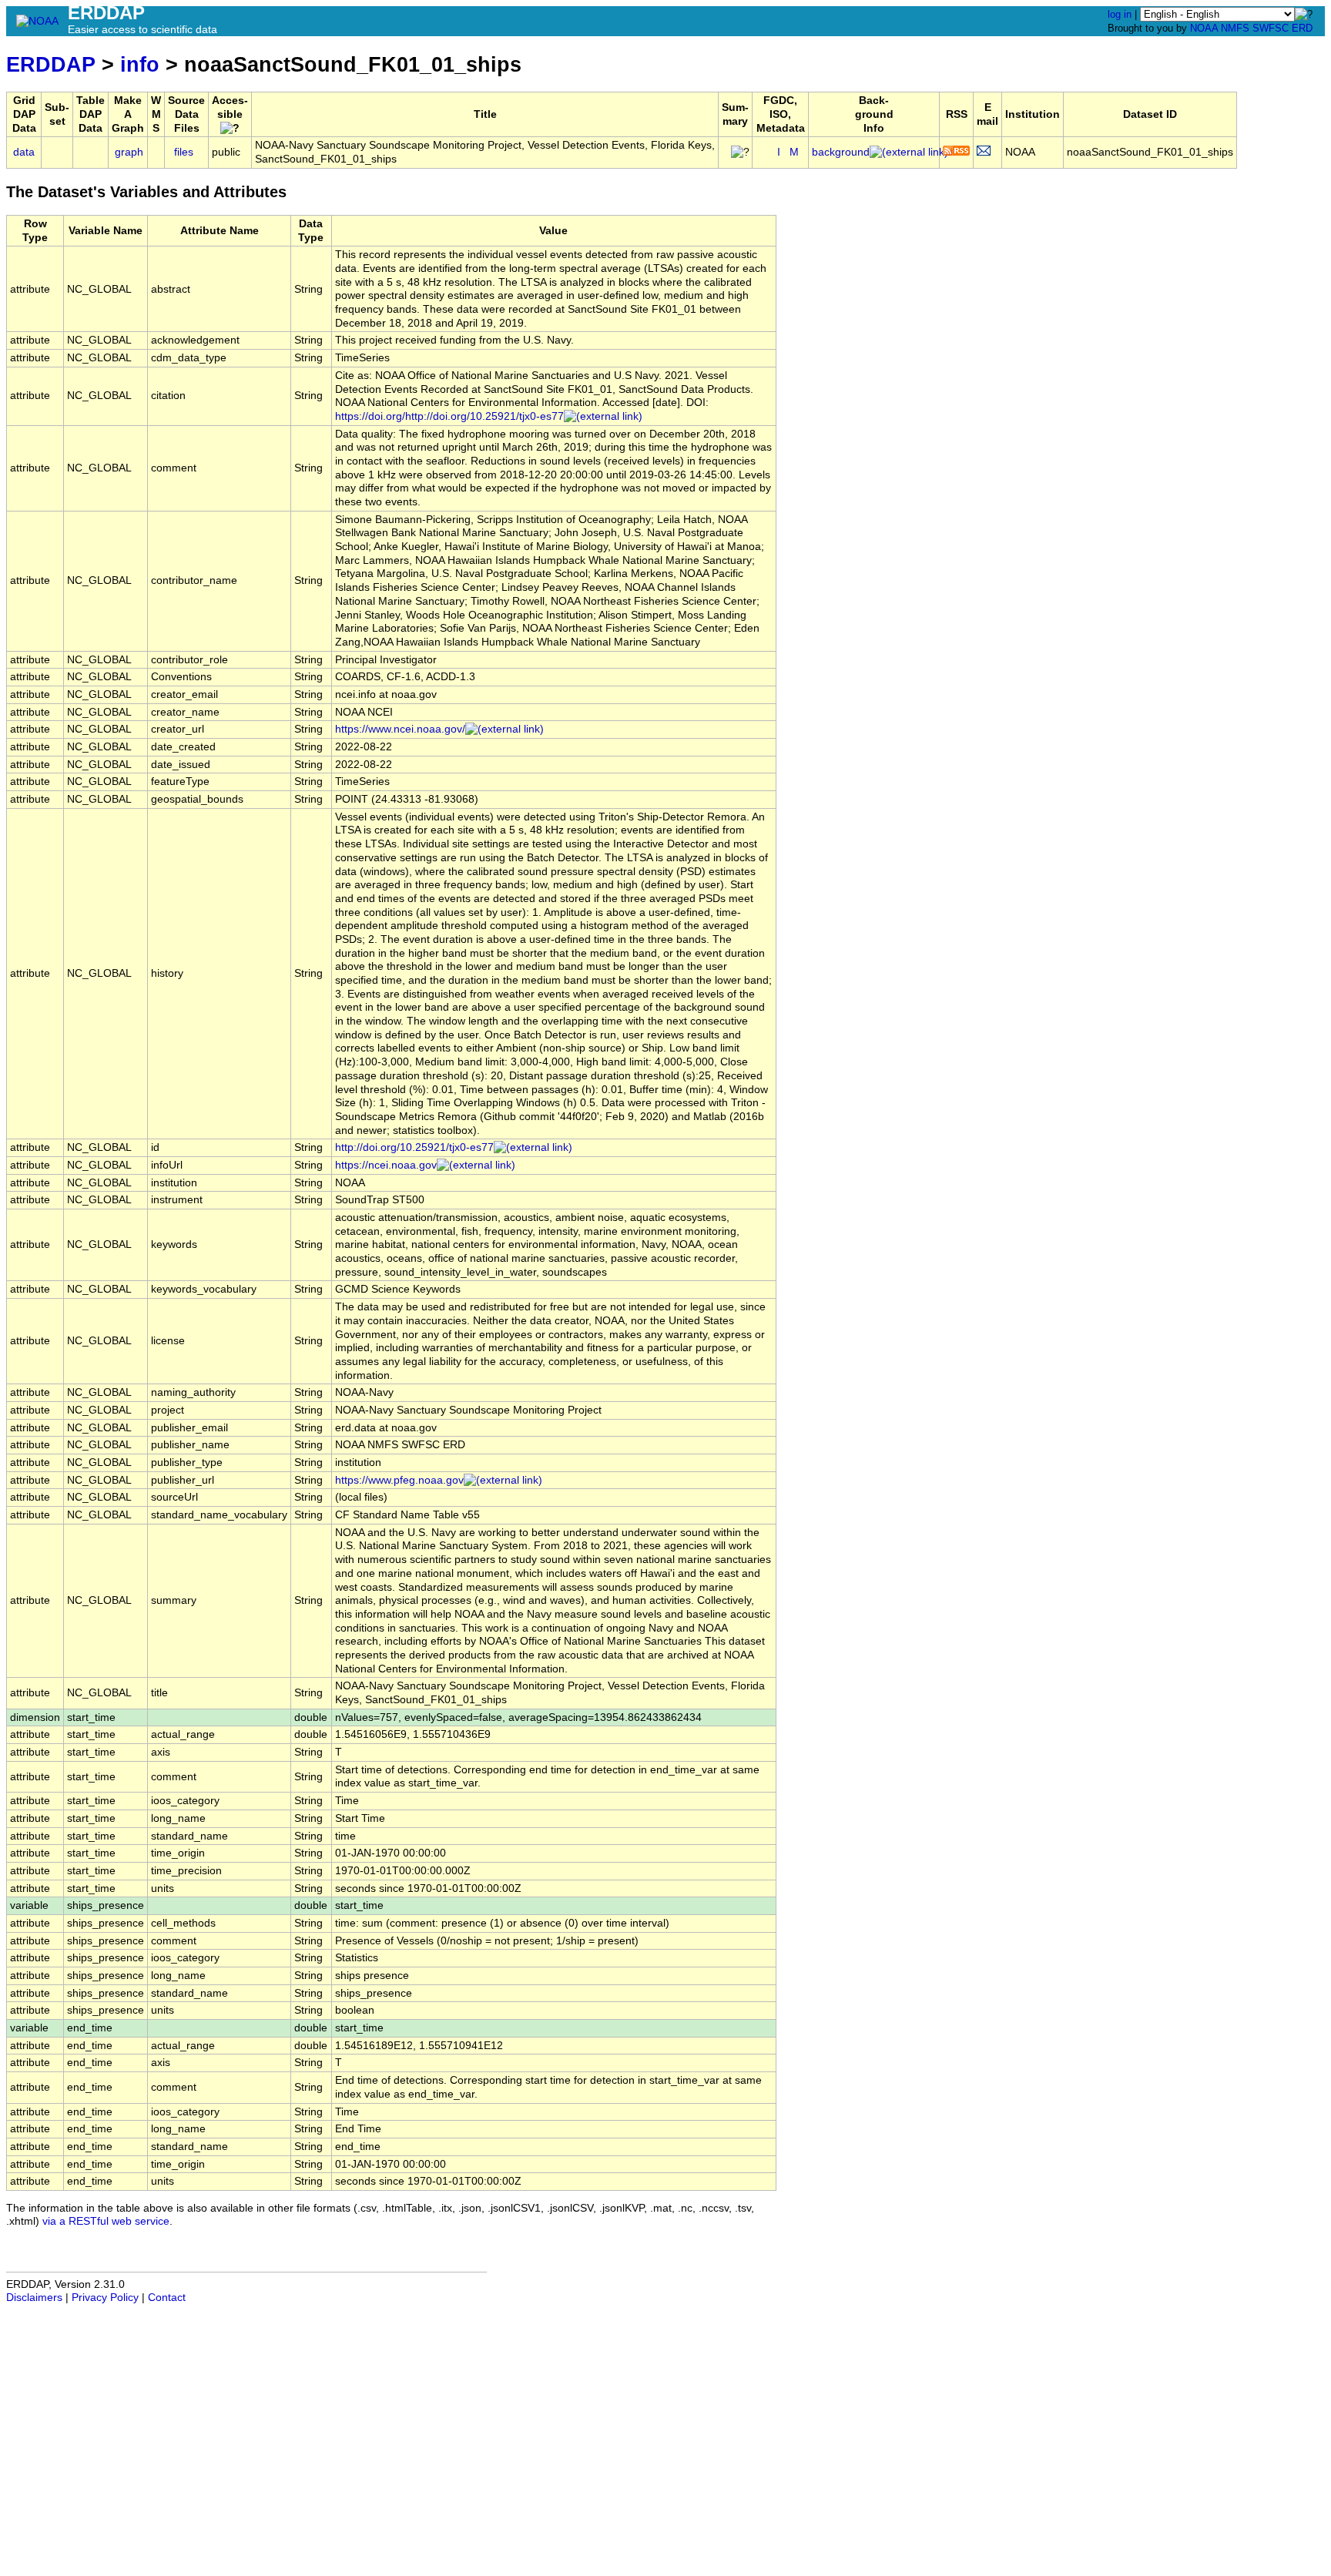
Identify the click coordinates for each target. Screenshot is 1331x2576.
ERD (1302, 28)
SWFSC (1271, 28)
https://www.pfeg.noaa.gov (399, 1480)
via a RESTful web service (106, 2221)
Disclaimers (34, 2298)
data (24, 152)
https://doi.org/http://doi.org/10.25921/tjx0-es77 (449, 416)
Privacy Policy (105, 2298)
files (184, 152)
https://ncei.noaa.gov (386, 1165)
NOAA (1204, 28)
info (140, 64)
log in (1120, 14)
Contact (167, 2298)
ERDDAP (51, 64)
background (841, 152)
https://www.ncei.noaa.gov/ (400, 729)
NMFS (1235, 28)
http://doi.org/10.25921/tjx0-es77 (414, 1147)
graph (129, 152)
